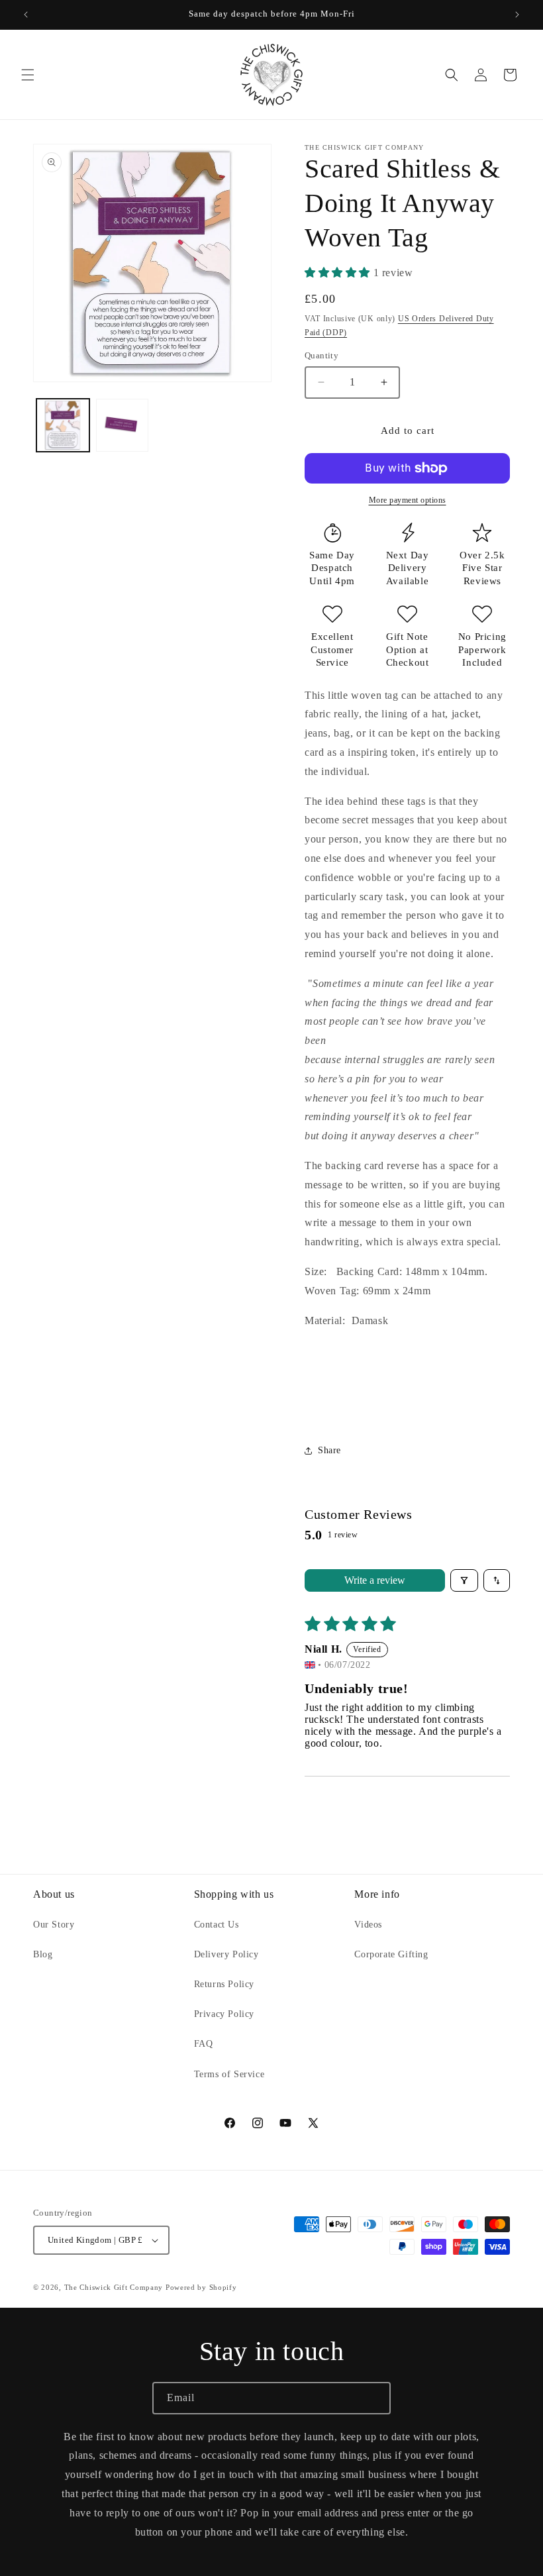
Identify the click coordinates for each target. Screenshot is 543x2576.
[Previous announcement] (26, 15)
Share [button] (329, 1450)
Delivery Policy (226, 1954)
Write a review (375, 1580)
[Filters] (464, 1580)
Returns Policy (224, 1984)
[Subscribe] (375, 2398)
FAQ (204, 2044)
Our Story (54, 1925)
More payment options (408, 500)
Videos (368, 1925)
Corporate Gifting (391, 1954)
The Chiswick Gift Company (114, 2287)
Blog (43, 1954)
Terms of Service (229, 2074)
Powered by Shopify (201, 2287)
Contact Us (217, 1925)
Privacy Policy (224, 2014)
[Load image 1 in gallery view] (63, 425)
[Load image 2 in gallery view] (123, 425)
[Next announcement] (517, 15)
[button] (28, 75)
